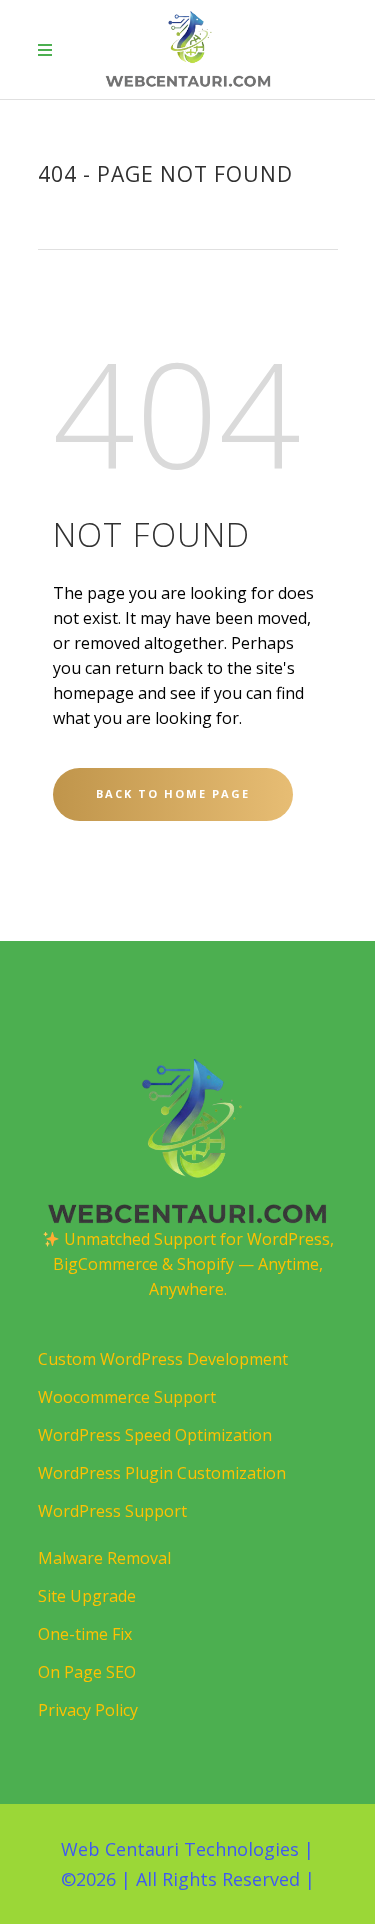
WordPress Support (112, 1511)
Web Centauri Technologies (180, 1849)
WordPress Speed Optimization (155, 1435)
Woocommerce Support (127, 1397)
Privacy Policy (88, 1710)
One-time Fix (85, 1634)
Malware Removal (104, 1558)
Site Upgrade (87, 1596)
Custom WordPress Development (163, 1359)
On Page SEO (87, 1672)
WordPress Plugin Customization (162, 1473)
